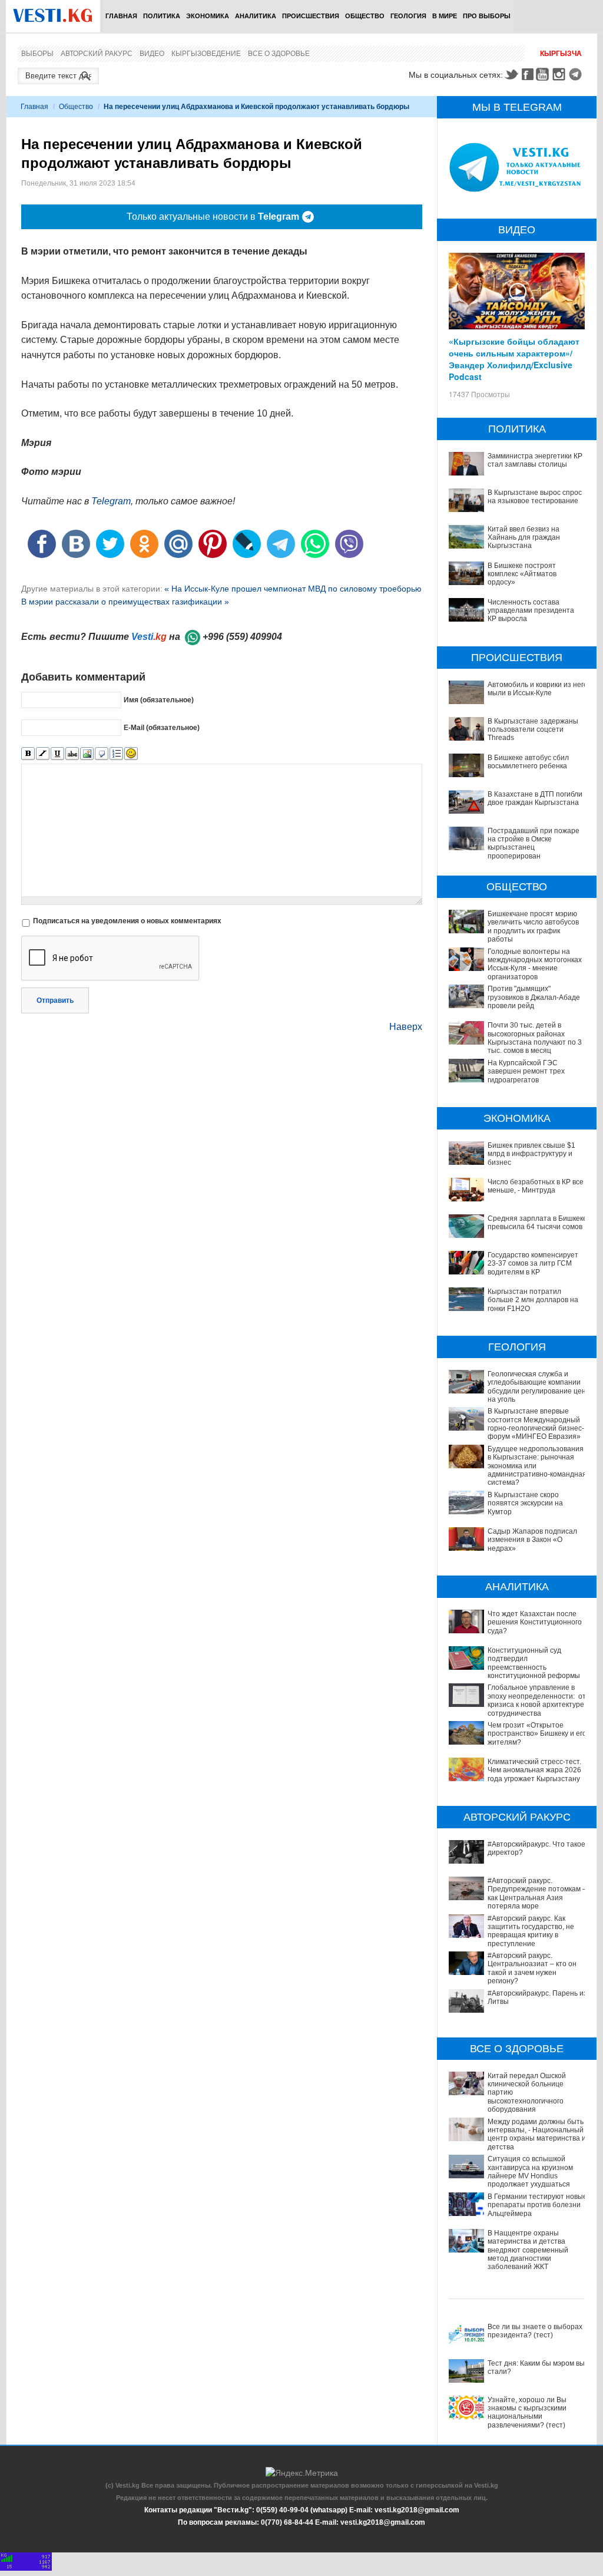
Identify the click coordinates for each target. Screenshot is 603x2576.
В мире (445, 16)
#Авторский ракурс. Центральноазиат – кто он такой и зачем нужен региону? (532, 1968)
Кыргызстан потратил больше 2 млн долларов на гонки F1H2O (533, 1300)
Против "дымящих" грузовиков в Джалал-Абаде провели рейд (534, 997)
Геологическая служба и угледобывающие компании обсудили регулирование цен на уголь (537, 1387)
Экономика (208, 16)
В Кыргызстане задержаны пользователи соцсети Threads (533, 730)
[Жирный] (28, 754)
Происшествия (311, 16)
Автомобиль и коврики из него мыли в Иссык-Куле (538, 689)
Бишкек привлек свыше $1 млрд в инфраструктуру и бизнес (531, 1154)
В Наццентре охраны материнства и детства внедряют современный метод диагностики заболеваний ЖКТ (528, 2250)
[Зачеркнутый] (72, 754)
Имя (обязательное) (159, 700)
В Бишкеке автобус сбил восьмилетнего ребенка (528, 762)
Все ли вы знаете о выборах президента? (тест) (535, 2331)
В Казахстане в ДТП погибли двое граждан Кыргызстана (535, 798)
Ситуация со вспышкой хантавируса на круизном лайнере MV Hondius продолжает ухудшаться (530, 2172)
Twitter (511, 74)
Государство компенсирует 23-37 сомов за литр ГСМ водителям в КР (533, 1264)
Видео (152, 54)
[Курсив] (43, 754)
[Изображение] (87, 754)
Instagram (561, 74)
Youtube (544, 74)
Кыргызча (561, 54)
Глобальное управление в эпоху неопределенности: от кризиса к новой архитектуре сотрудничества (537, 1700)
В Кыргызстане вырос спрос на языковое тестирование (535, 497)
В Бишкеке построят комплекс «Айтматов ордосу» (522, 574)
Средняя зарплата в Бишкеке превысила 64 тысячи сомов (537, 1223)
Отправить (55, 1000)
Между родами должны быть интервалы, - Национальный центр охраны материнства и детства (537, 2134)
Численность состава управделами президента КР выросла (531, 611)
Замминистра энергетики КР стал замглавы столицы (535, 460)
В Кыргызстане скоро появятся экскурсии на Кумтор (525, 1503)
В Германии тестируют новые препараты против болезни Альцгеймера (537, 2205)
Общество (365, 16)
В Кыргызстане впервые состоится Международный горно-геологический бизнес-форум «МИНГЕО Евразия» (536, 1424)
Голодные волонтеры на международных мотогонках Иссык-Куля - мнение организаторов (535, 964)
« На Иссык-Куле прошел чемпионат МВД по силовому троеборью (293, 589)
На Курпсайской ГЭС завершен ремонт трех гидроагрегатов (526, 1071)
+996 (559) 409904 (242, 637)
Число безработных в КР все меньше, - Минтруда (536, 1186)
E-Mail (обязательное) (162, 728)
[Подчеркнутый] (57, 754)
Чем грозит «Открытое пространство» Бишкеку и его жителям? (537, 1734)
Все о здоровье (279, 54)
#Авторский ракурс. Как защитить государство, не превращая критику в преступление (531, 1931)
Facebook (528, 74)
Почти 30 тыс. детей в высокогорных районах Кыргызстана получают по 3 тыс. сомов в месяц (535, 1038)
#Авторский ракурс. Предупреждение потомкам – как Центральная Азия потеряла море (537, 1893)
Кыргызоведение (206, 54)
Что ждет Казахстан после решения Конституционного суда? (535, 1622)
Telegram (577, 74)
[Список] (116, 754)
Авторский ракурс (97, 54)
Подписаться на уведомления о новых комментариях (127, 921)
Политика (162, 16)
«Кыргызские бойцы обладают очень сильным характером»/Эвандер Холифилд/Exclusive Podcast (514, 359)
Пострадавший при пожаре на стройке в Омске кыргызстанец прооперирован (534, 843)
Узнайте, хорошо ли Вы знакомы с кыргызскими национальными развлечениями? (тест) (527, 2412)
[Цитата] (102, 754)
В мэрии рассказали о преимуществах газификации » (125, 602)
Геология (408, 16)
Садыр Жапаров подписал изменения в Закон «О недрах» (532, 1540)
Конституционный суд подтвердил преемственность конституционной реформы (534, 1663)
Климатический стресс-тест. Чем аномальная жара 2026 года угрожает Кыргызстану (534, 1770)
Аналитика (256, 16)
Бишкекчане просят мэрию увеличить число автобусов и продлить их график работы (533, 927)
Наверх (406, 1027)
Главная (121, 16)
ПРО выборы (487, 16)
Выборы (37, 54)
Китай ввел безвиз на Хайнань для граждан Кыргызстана (524, 538)
